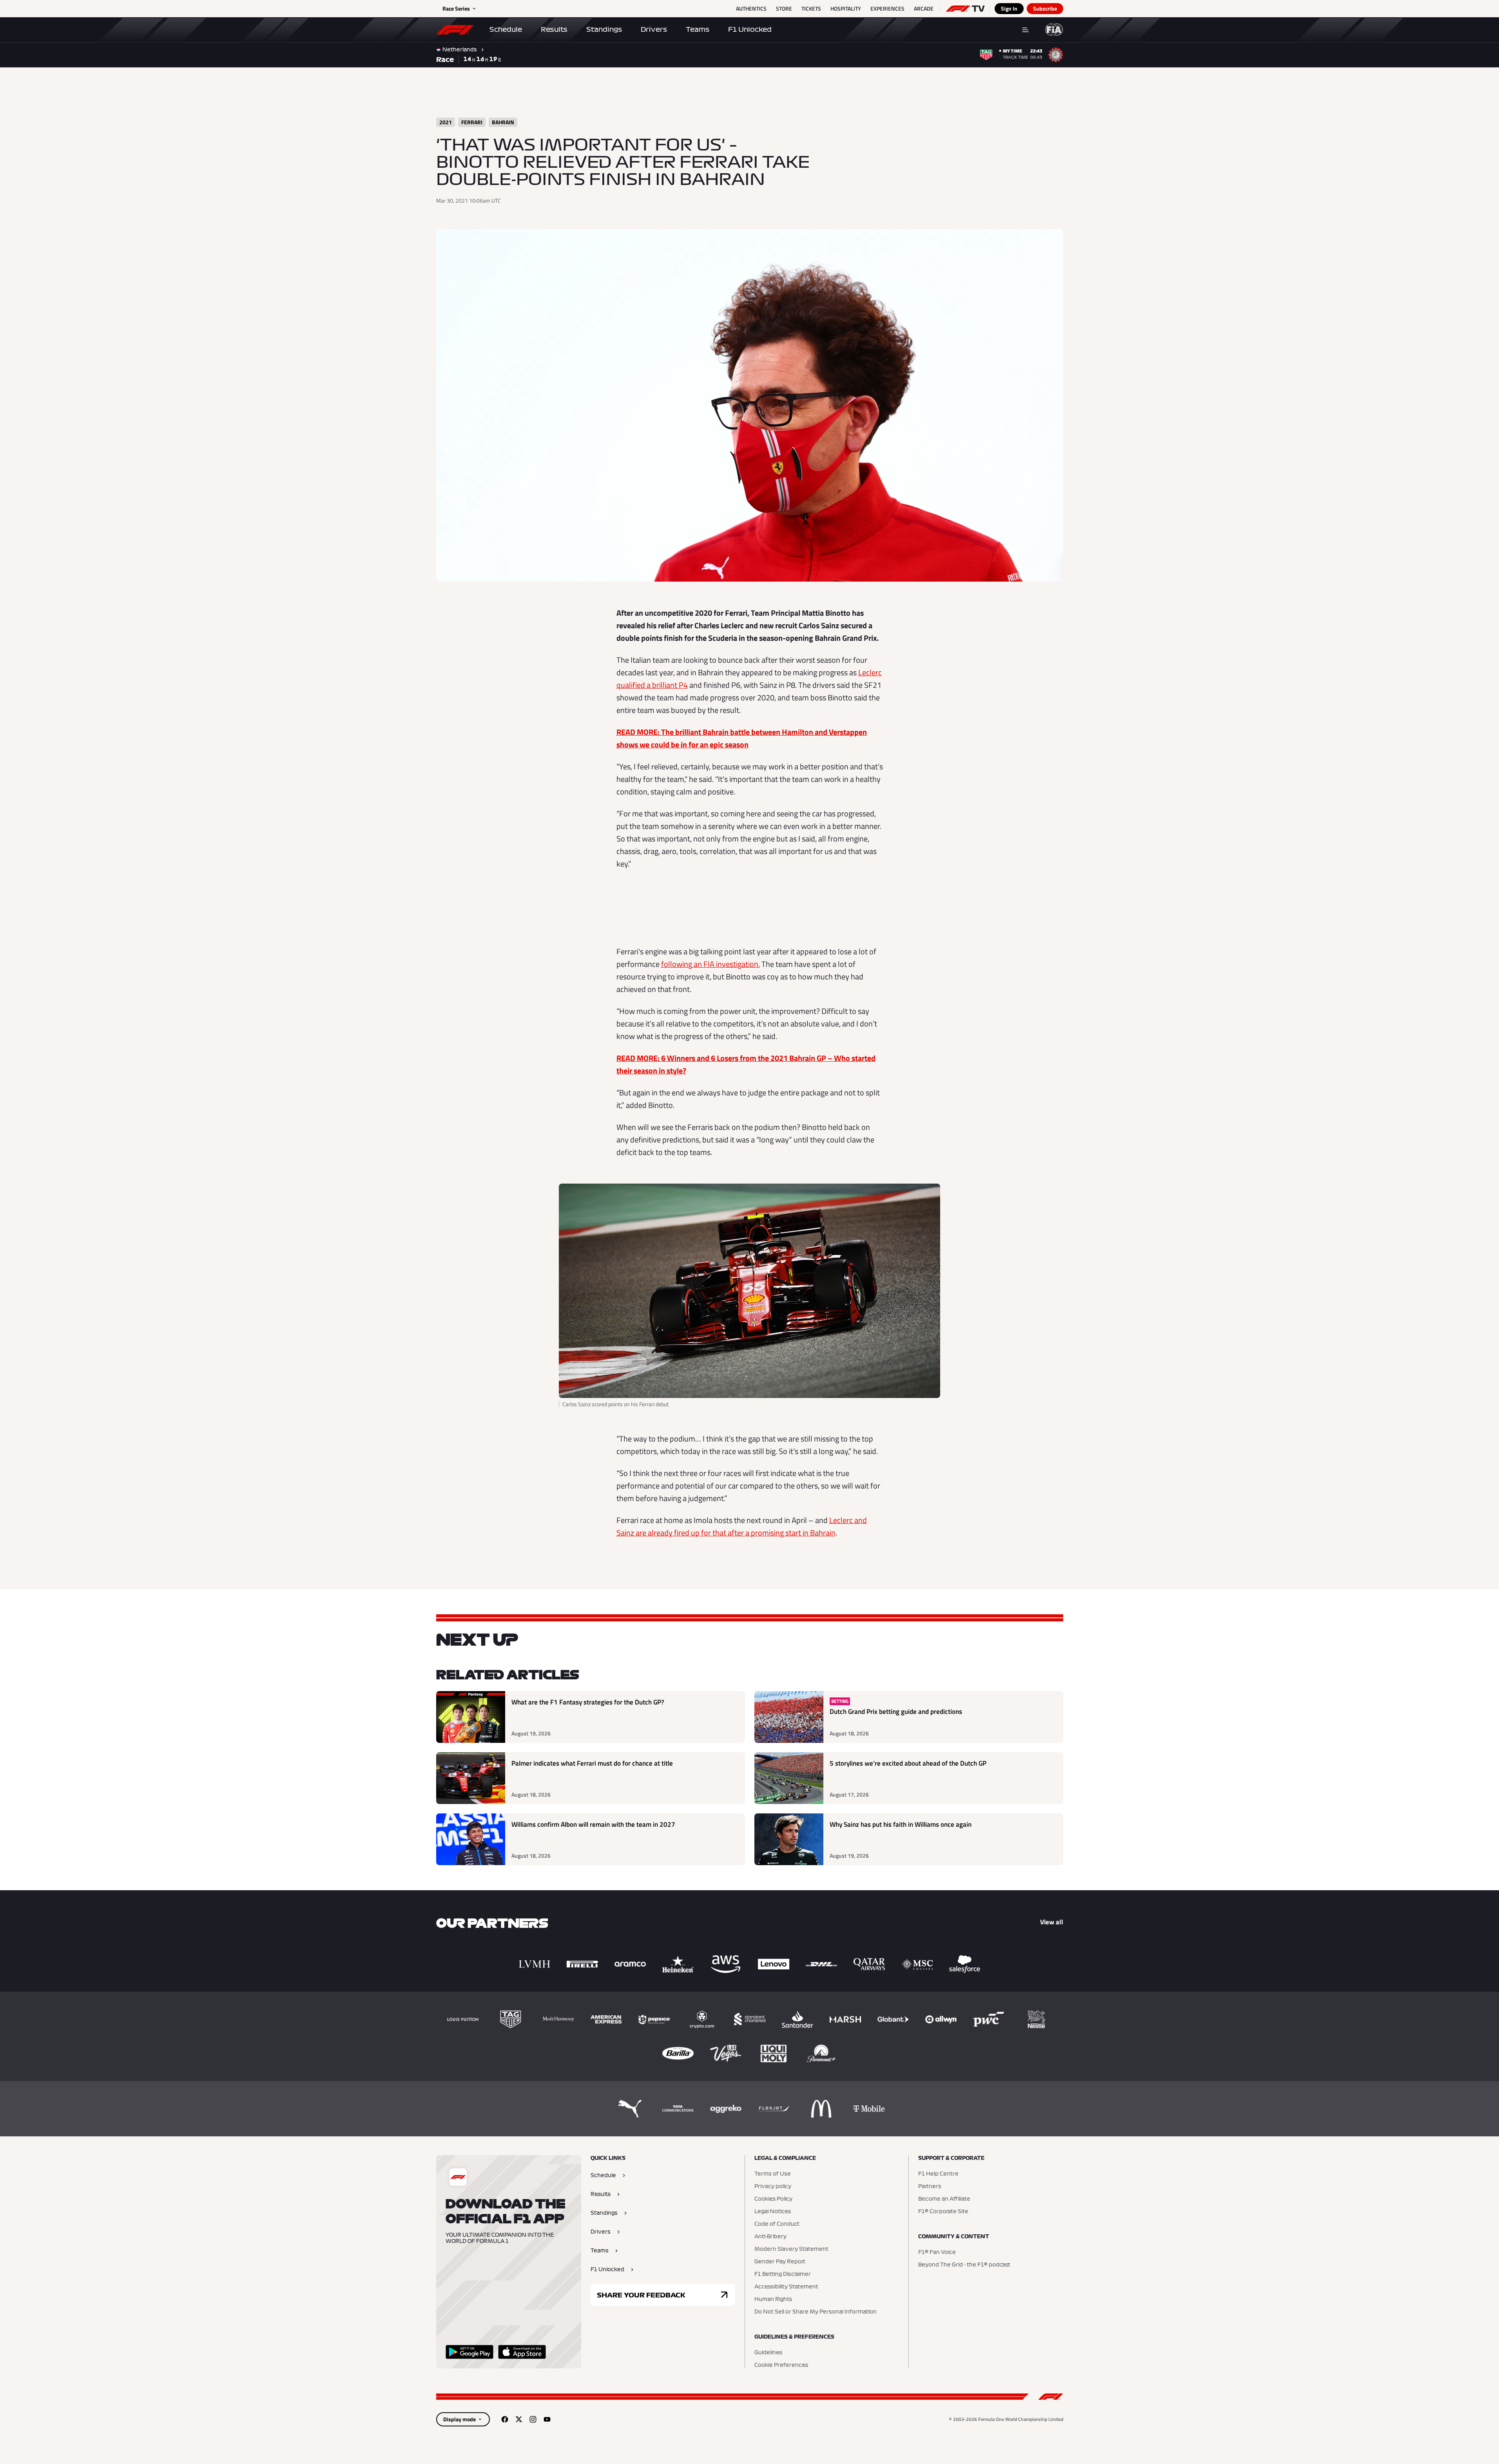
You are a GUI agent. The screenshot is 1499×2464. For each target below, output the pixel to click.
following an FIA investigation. (711, 964)
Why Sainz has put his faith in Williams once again (901, 1825)
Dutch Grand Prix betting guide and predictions (896, 1712)
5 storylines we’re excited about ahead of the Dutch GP (908, 1763)
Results (554, 29)
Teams (698, 29)
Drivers (654, 29)
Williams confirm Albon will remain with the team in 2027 (593, 1825)
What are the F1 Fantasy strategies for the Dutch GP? (588, 1702)
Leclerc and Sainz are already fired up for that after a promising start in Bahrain (742, 1526)
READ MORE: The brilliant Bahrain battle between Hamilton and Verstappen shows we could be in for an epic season (742, 738)
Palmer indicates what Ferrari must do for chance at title (592, 1763)
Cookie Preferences (781, 2365)
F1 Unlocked (750, 29)
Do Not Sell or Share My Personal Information (816, 2312)
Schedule (506, 29)
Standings (604, 29)
